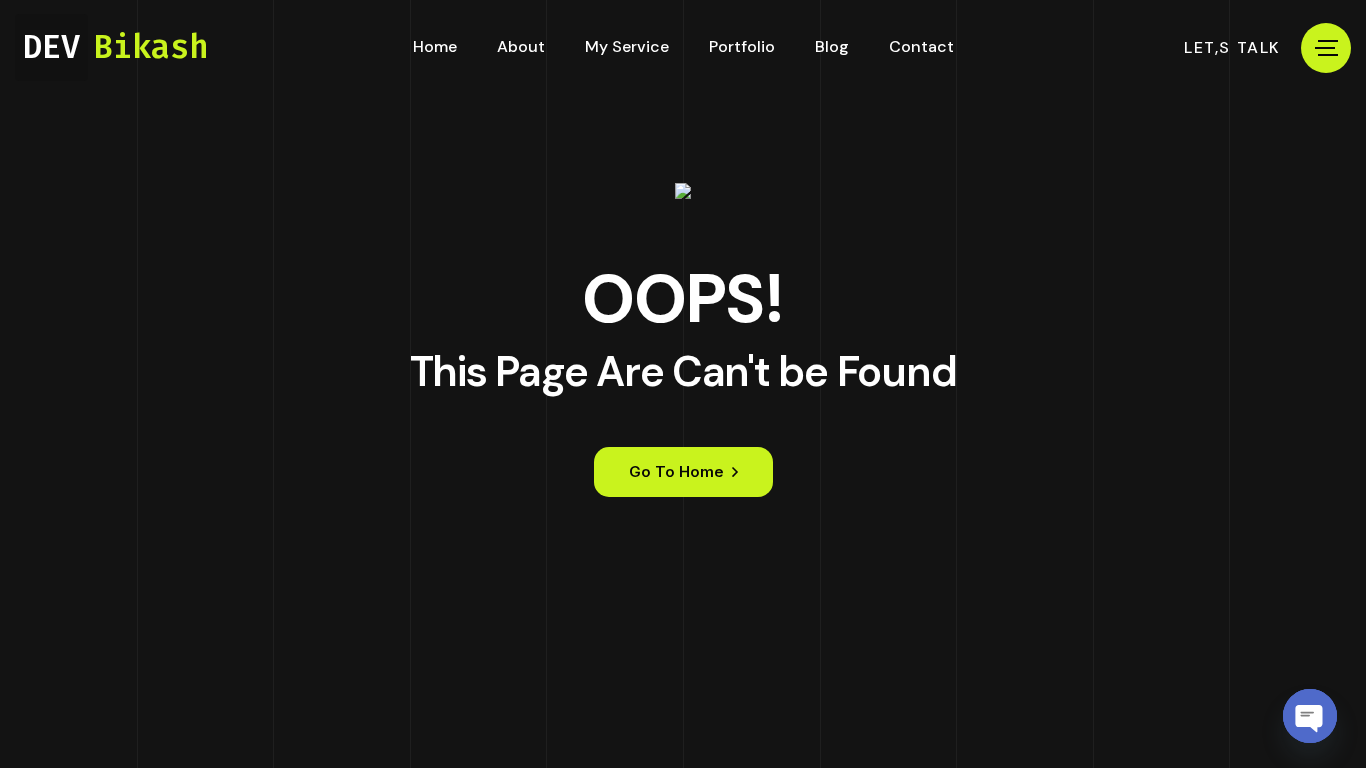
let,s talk (1232, 48)
